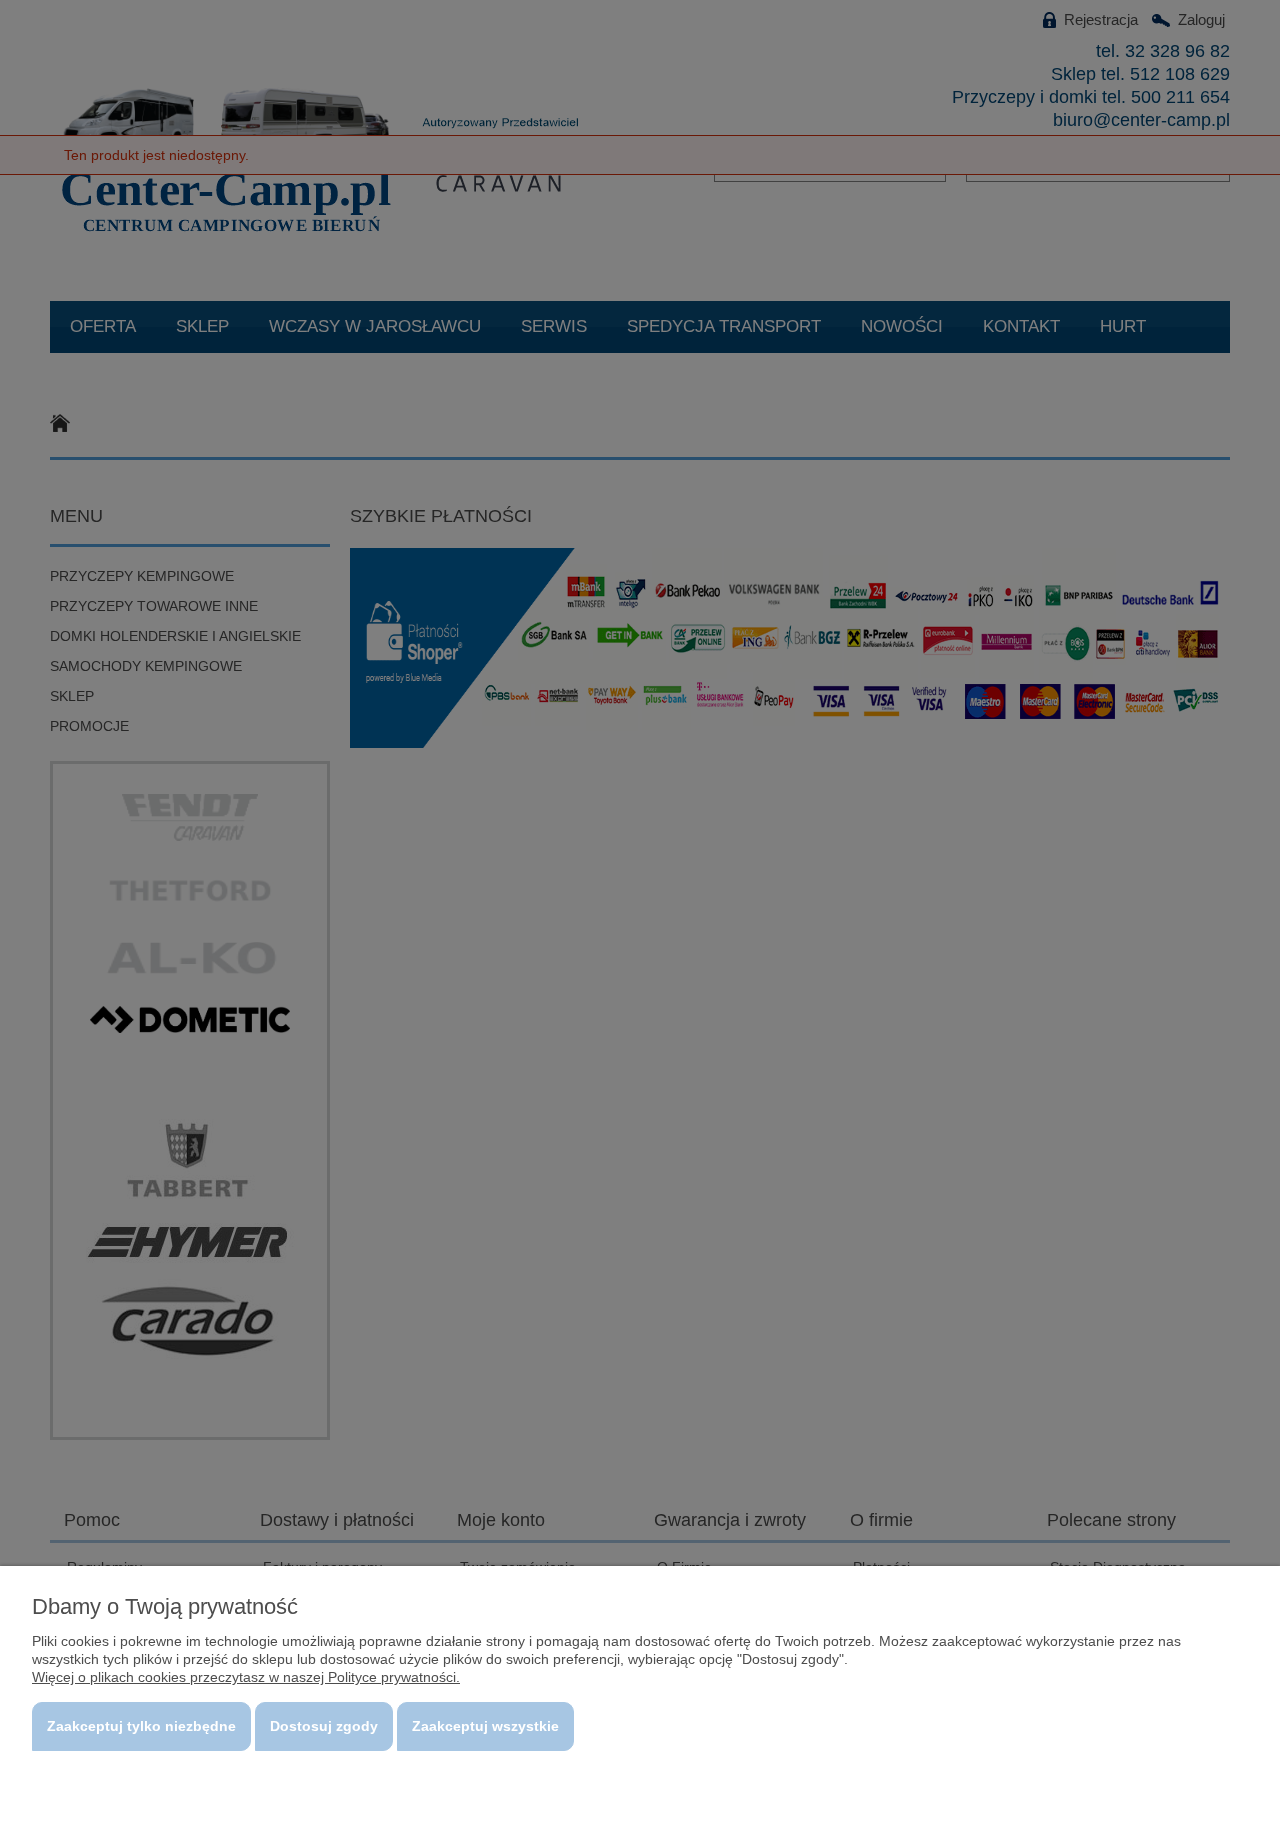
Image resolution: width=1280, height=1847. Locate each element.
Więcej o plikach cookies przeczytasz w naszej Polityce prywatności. (246, 1677)
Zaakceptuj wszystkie (485, 1726)
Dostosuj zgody (324, 1726)
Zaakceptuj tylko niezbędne (141, 1726)
